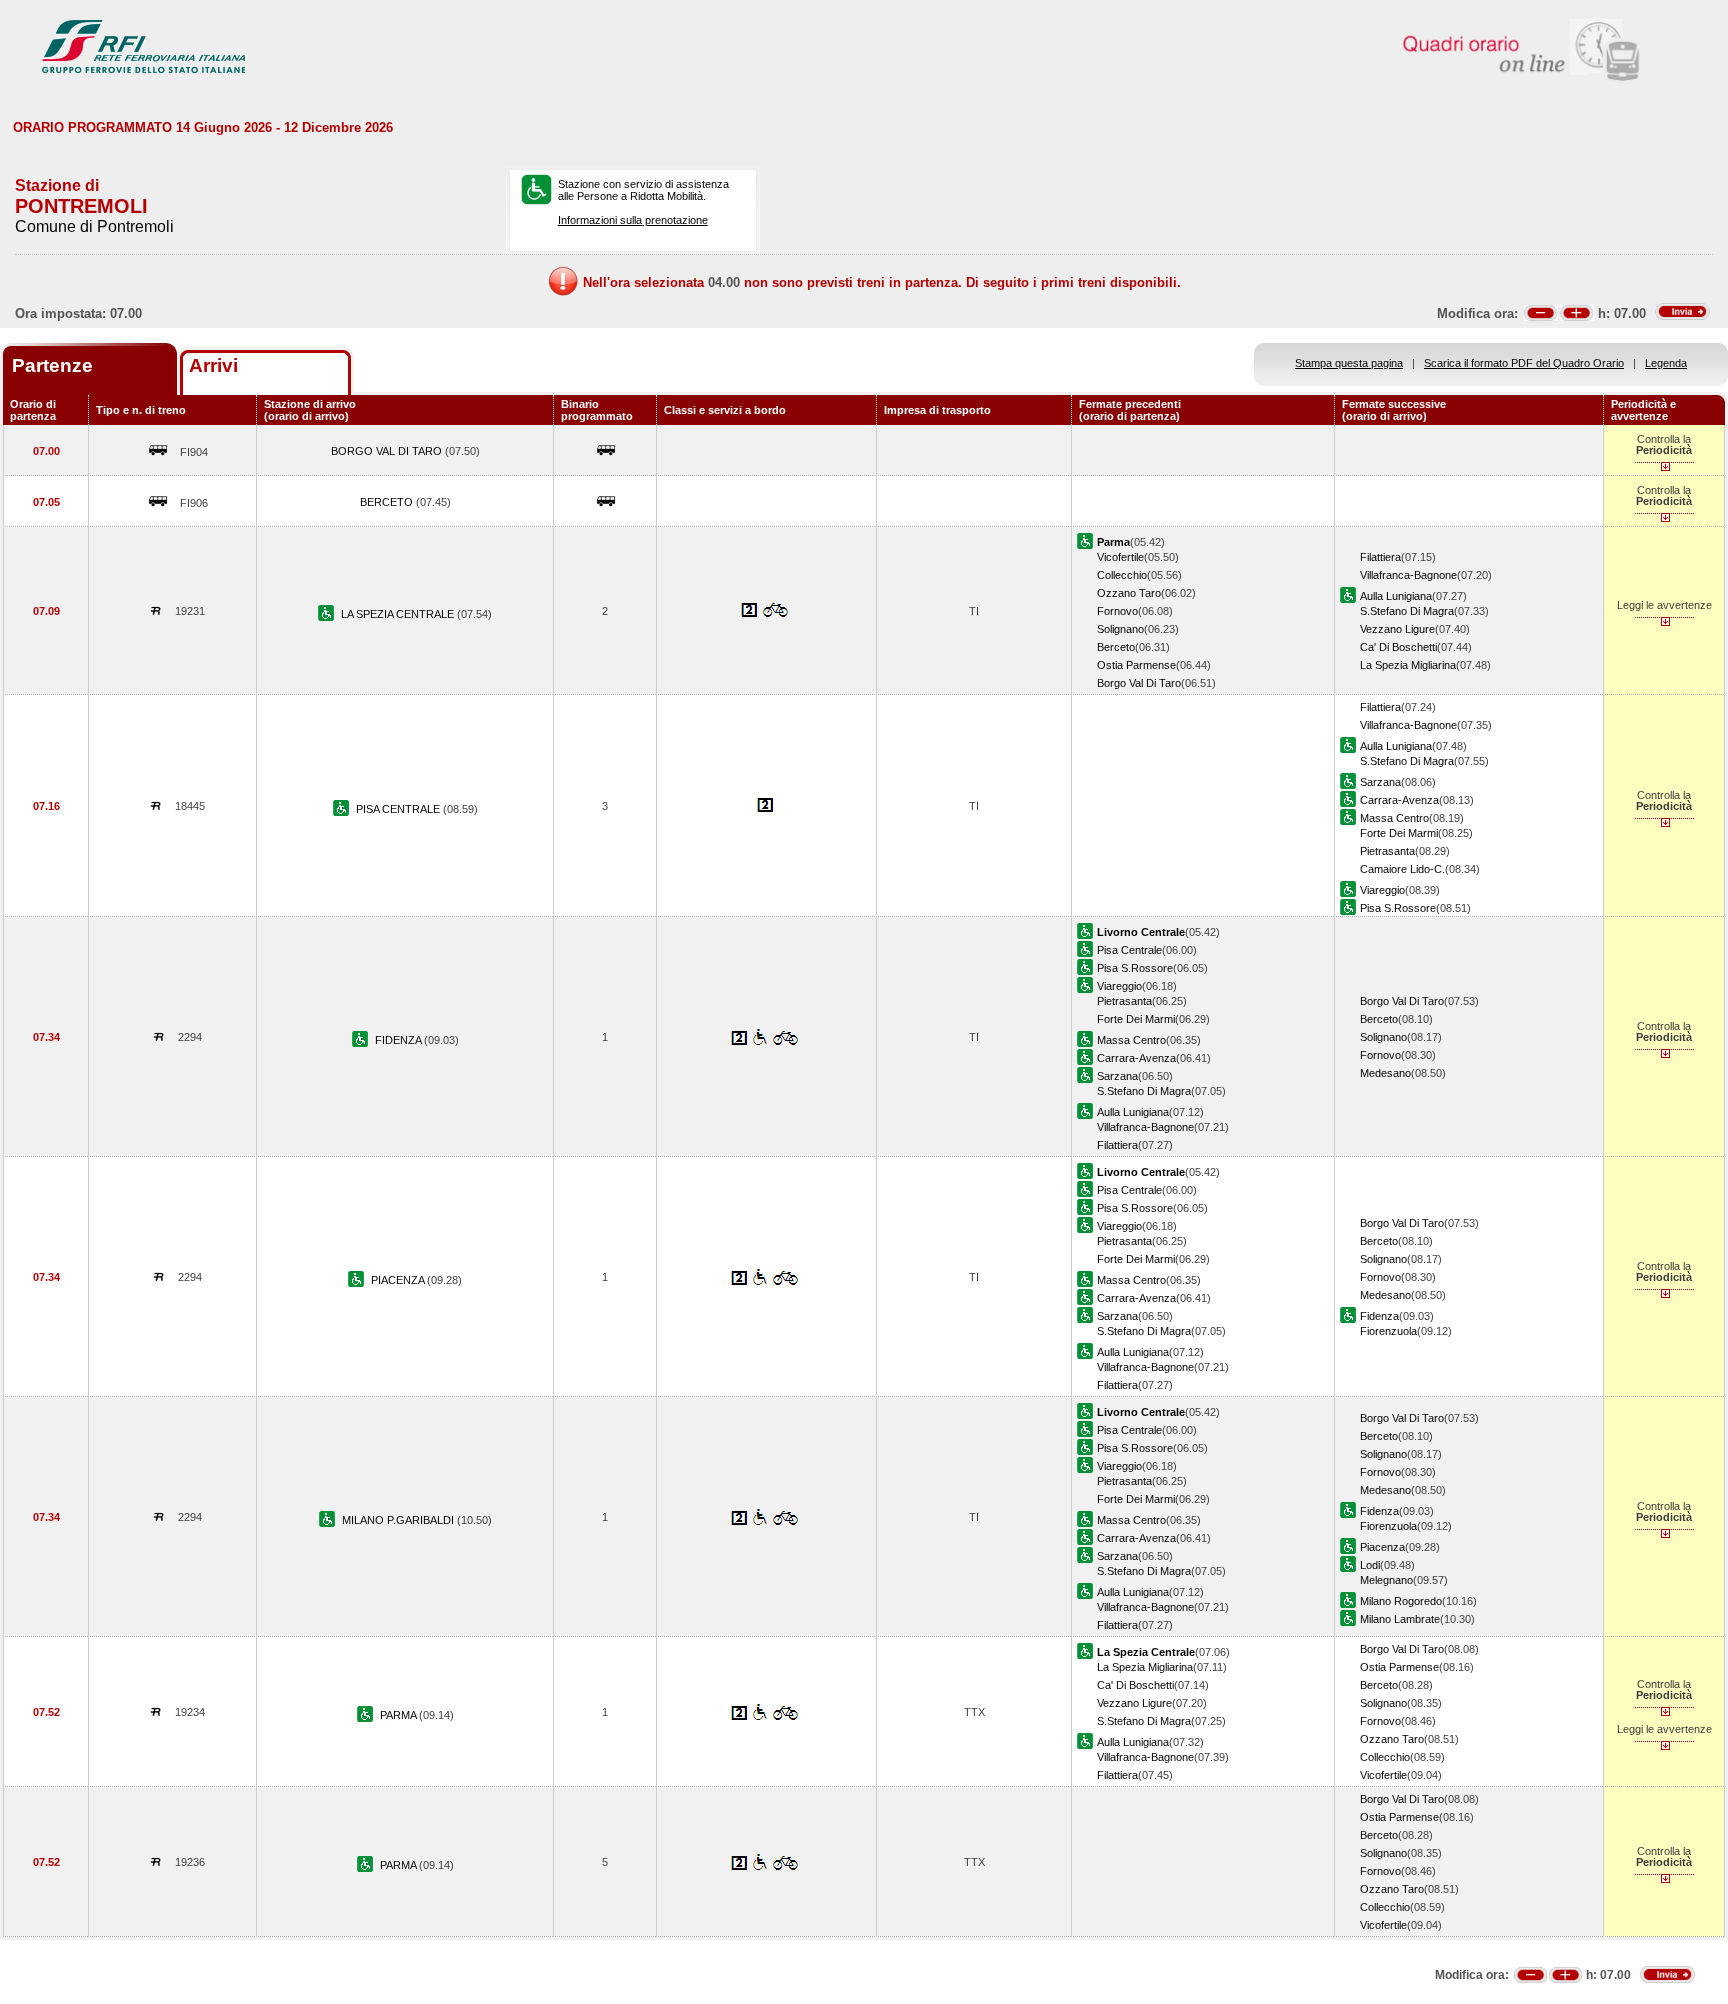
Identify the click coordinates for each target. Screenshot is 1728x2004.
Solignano (1120, 629)
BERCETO (388, 502)
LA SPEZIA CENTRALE (399, 614)
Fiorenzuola (1388, 1331)
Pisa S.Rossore (1398, 908)
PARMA (399, 1715)
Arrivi (213, 365)
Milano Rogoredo (1401, 1601)
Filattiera (1380, 557)
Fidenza (1379, 1316)
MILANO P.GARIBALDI (399, 1520)
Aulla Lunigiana (1396, 596)
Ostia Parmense (1136, 665)
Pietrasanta (1387, 851)
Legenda (1666, 363)
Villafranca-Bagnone (1408, 575)
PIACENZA (399, 1280)
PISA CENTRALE (399, 809)
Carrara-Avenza (1399, 800)
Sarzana (1380, 782)
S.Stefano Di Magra (1407, 611)
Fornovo (1117, 611)
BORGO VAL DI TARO (388, 451)
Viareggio (1382, 890)
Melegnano (1386, 1580)
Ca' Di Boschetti (1398, 647)
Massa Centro (1394, 818)
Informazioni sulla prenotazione (633, 220)
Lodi (1370, 1565)
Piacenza (1382, 1547)
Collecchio (1122, 575)
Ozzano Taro (1129, 593)
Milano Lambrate (1400, 1619)
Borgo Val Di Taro (1139, 683)
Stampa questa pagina (1349, 363)
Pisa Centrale (1129, 950)
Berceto (1116, 647)
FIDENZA (399, 1040)
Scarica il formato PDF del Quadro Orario (1524, 363)
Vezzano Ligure (1397, 629)
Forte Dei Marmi (1399, 833)
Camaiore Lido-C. (1402, 869)
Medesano (1385, 1073)
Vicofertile (1120, 557)
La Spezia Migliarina (1408, 665)
